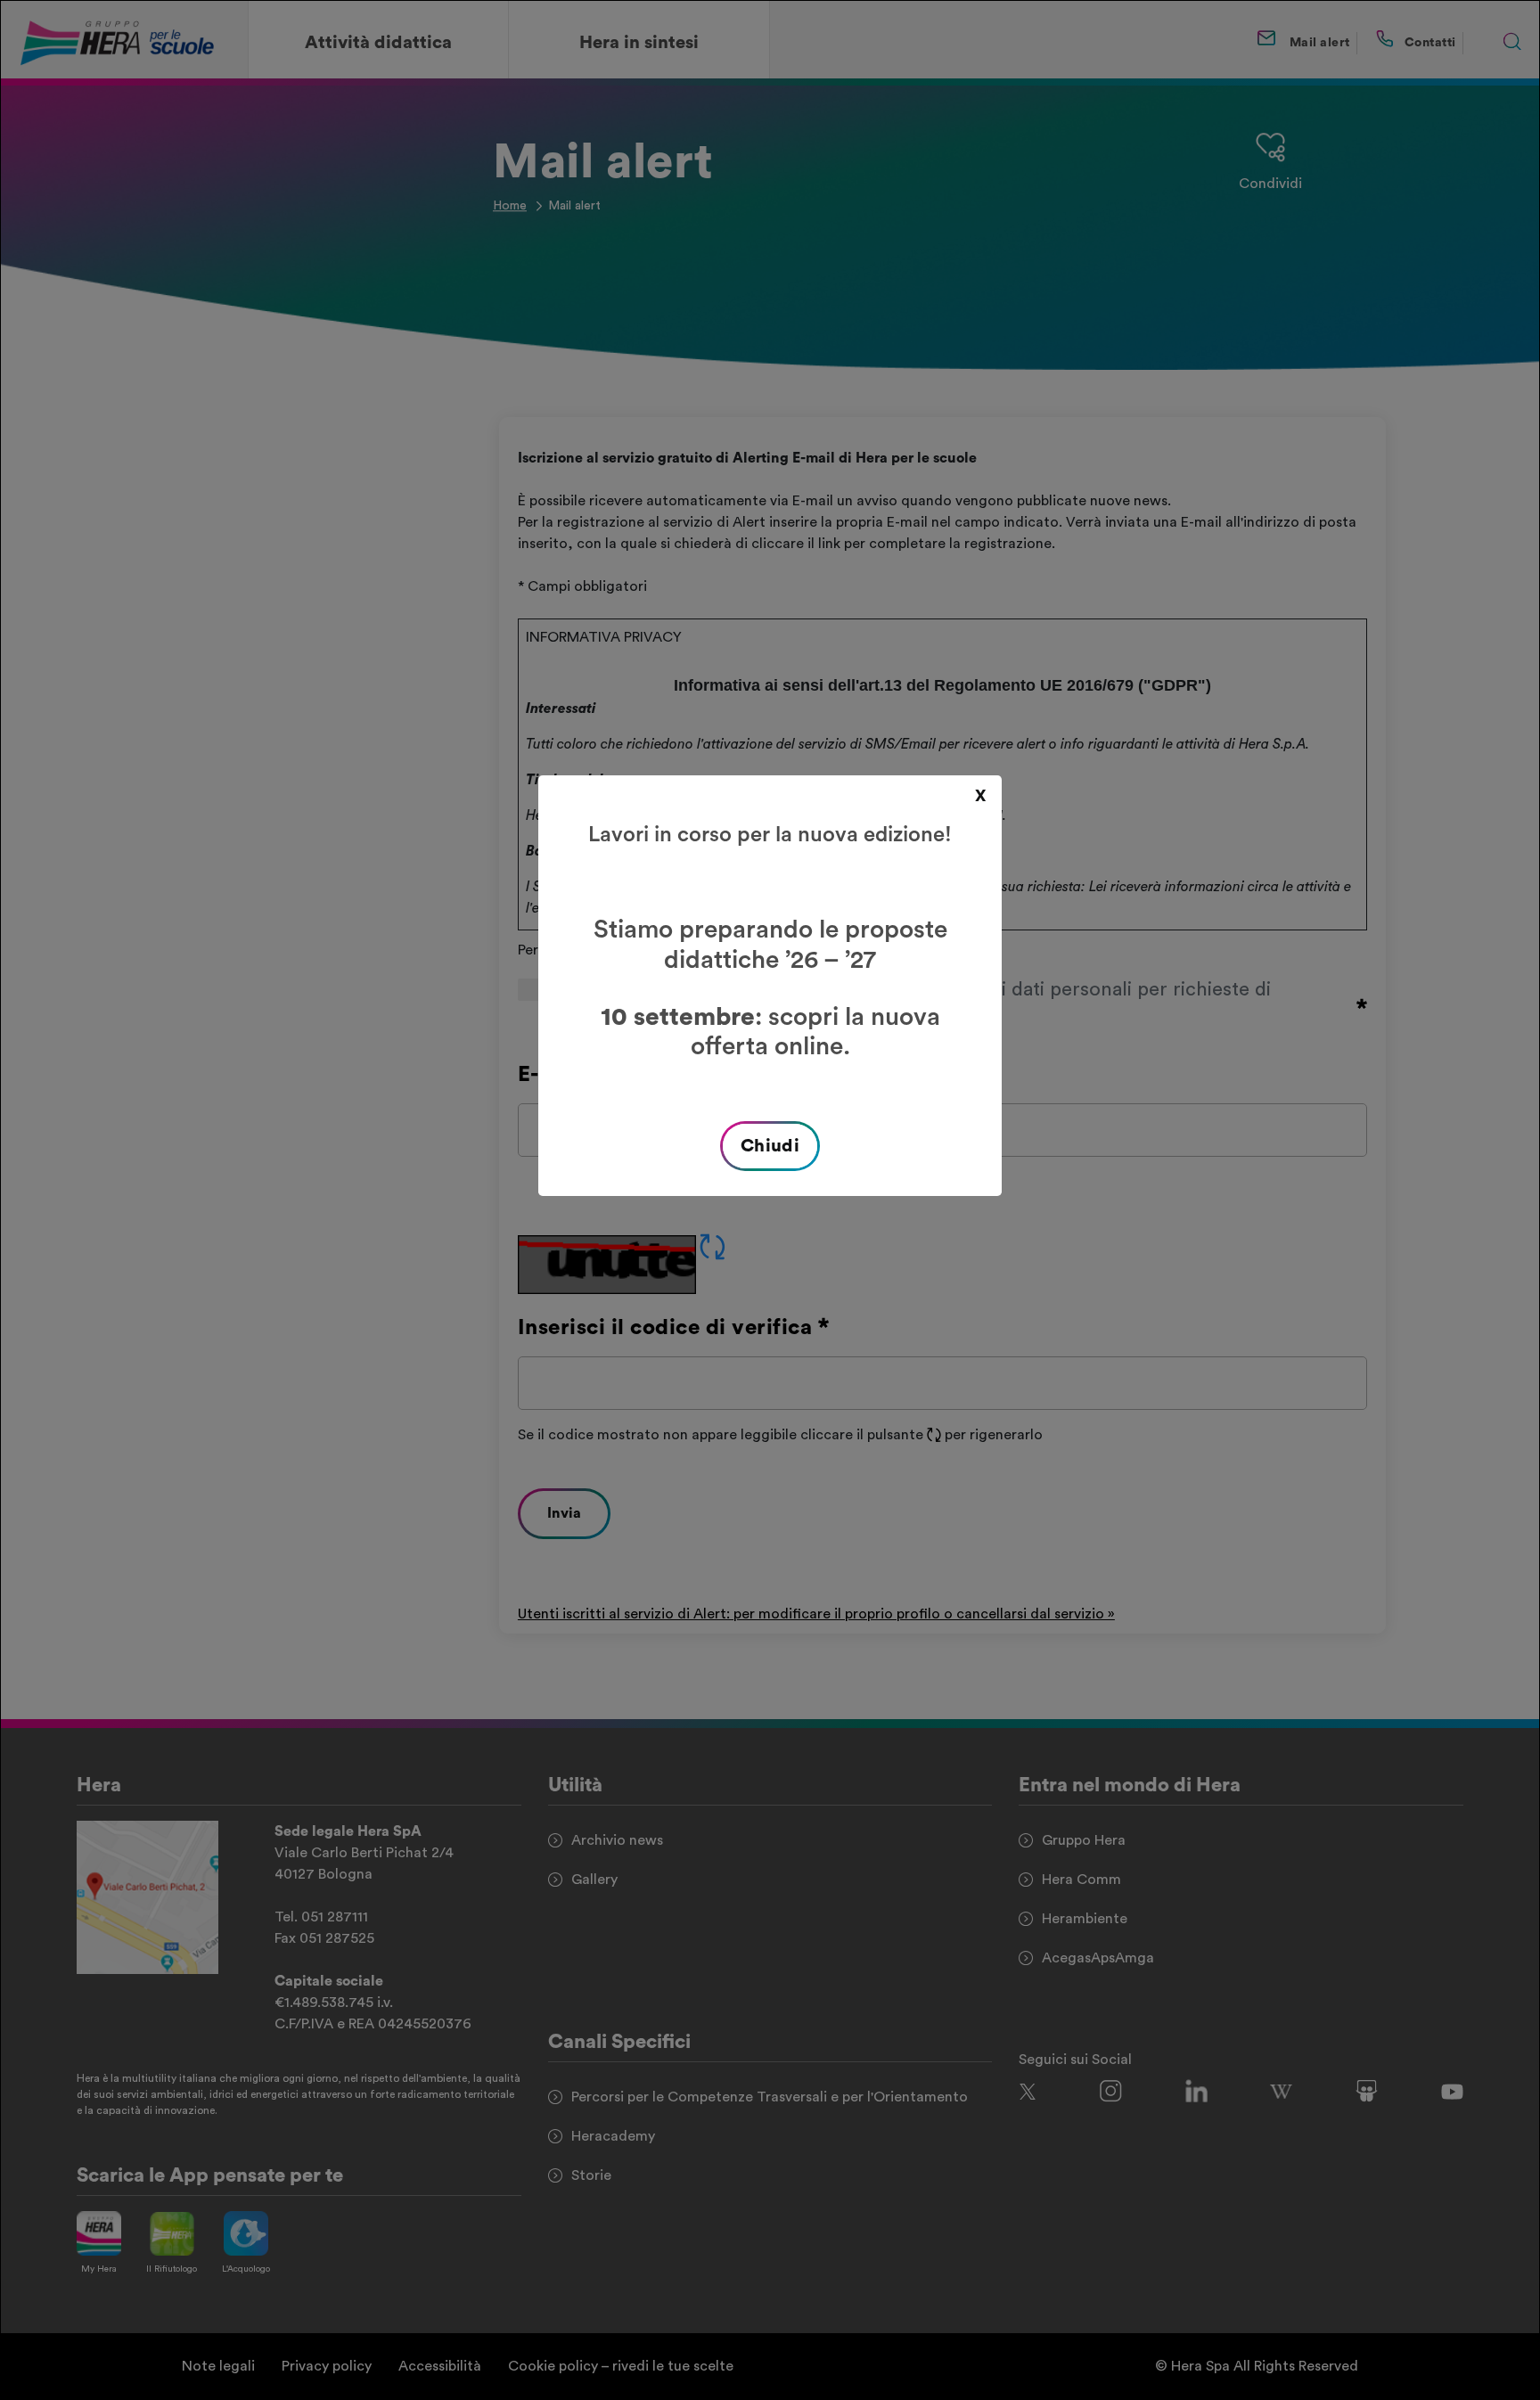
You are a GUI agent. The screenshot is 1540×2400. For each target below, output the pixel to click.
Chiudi (770, 1146)
